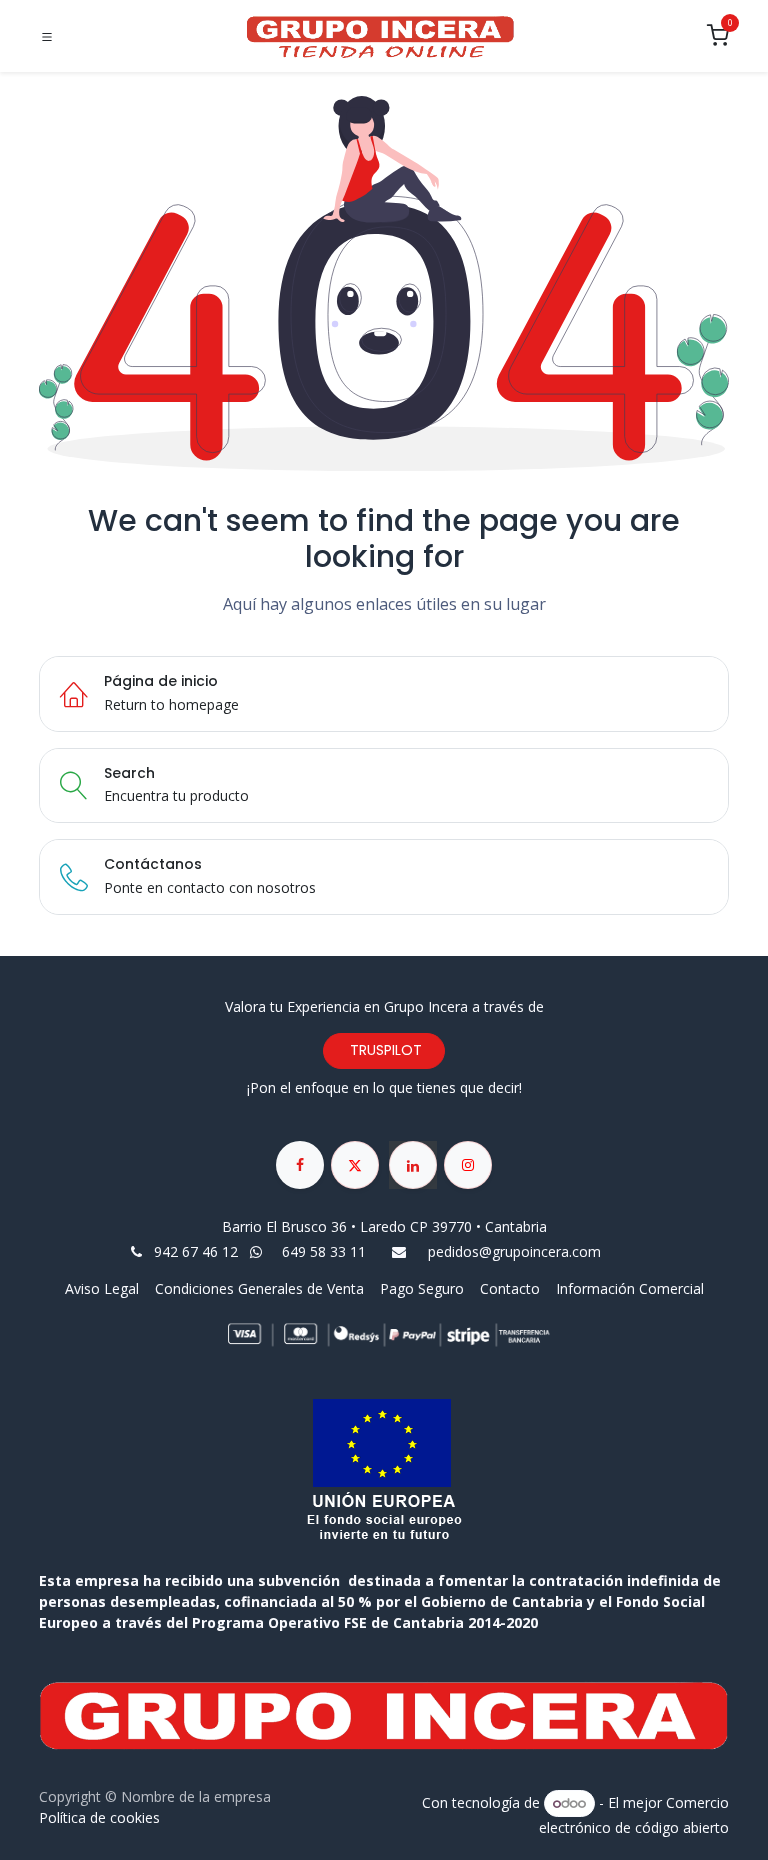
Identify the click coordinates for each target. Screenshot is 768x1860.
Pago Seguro (422, 1288)
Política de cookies (99, 1817)
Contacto (510, 1288)
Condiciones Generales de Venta (259, 1288)
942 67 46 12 (196, 1251)
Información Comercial (630, 1288)
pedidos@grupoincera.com (514, 1251)
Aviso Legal (104, 1288)
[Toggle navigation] (47, 37)
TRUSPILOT (384, 1050)
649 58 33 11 (326, 1251)
